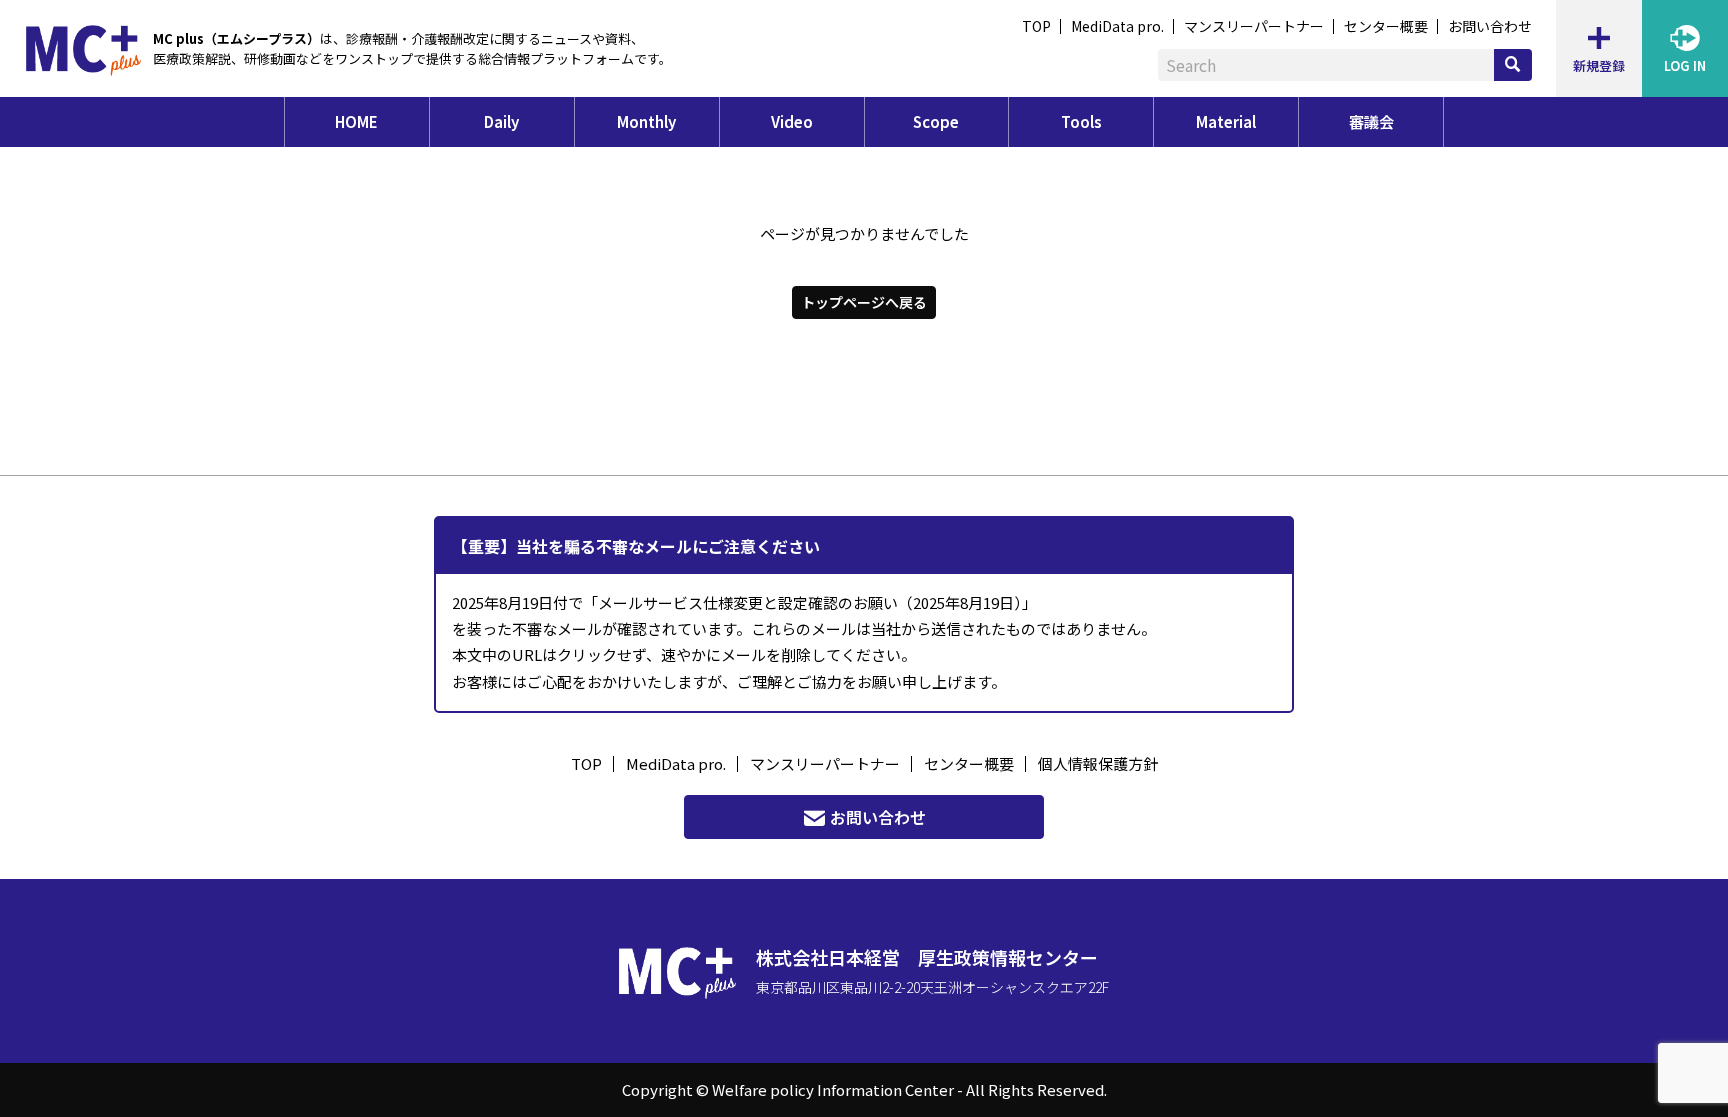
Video (792, 121)
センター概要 (1386, 26)
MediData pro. (1117, 26)
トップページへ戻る (864, 302)
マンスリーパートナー (1254, 26)
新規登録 (1599, 65)
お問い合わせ (1490, 26)
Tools (1081, 121)
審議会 (1371, 121)
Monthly (646, 121)
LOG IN (1685, 65)
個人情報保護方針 (1098, 763)
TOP (1036, 26)
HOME (356, 121)
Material (1226, 121)
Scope (936, 121)
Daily (501, 121)
